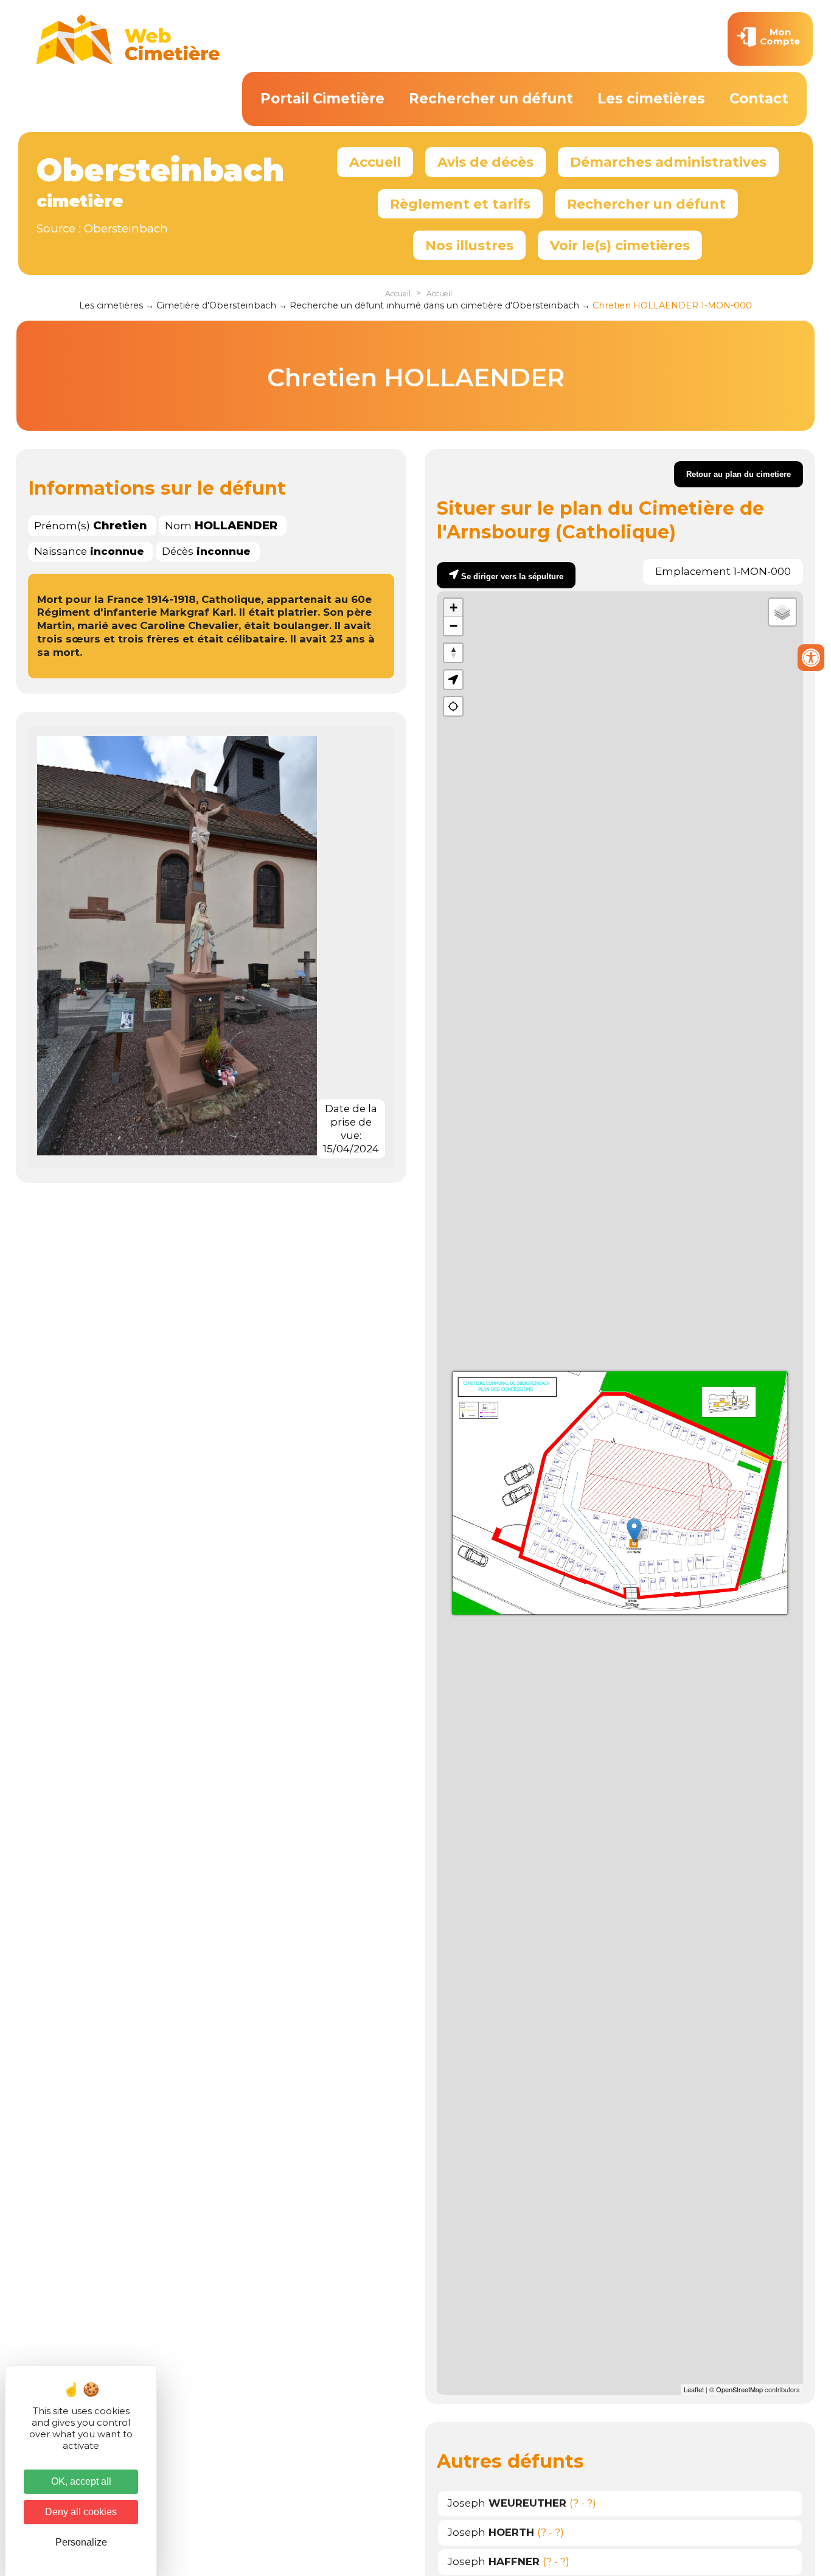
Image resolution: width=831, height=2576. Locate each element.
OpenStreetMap (739, 2389)
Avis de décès (485, 162)
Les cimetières (651, 99)
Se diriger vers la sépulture (512, 576)
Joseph (507, 2503)
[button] (453, 680)
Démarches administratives (668, 162)
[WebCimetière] (128, 61)
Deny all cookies (81, 2512)
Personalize (81, 2542)
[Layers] (782, 612)
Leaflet (694, 2389)
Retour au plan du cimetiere (739, 474)
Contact (759, 99)
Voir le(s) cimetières (620, 245)
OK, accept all (81, 2481)
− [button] (454, 626)
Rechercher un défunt (491, 99)
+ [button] (454, 607)
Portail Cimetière (322, 99)
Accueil (375, 162)
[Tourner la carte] (453, 653)
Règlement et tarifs (460, 204)
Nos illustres (469, 245)
